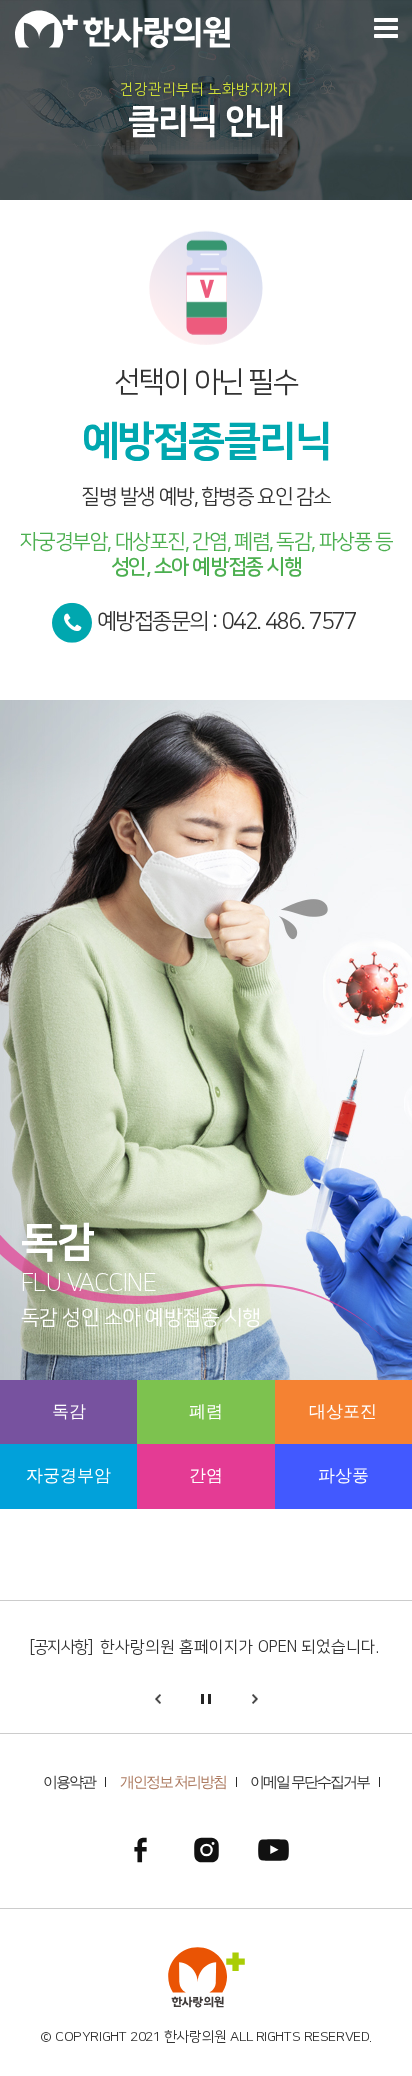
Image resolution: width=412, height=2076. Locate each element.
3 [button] (147, 1390)
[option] (206, 1050)
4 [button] (285, 1390)
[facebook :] (139, 1850)
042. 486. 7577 (289, 621)
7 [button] (285, 1454)
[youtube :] (273, 1850)
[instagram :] (206, 1850)
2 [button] (10, 1390)
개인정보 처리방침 (173, 1781)
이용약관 (69, 1781)
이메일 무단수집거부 (309, 1781)
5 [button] (10, 1454)
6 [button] (147, 1454)
